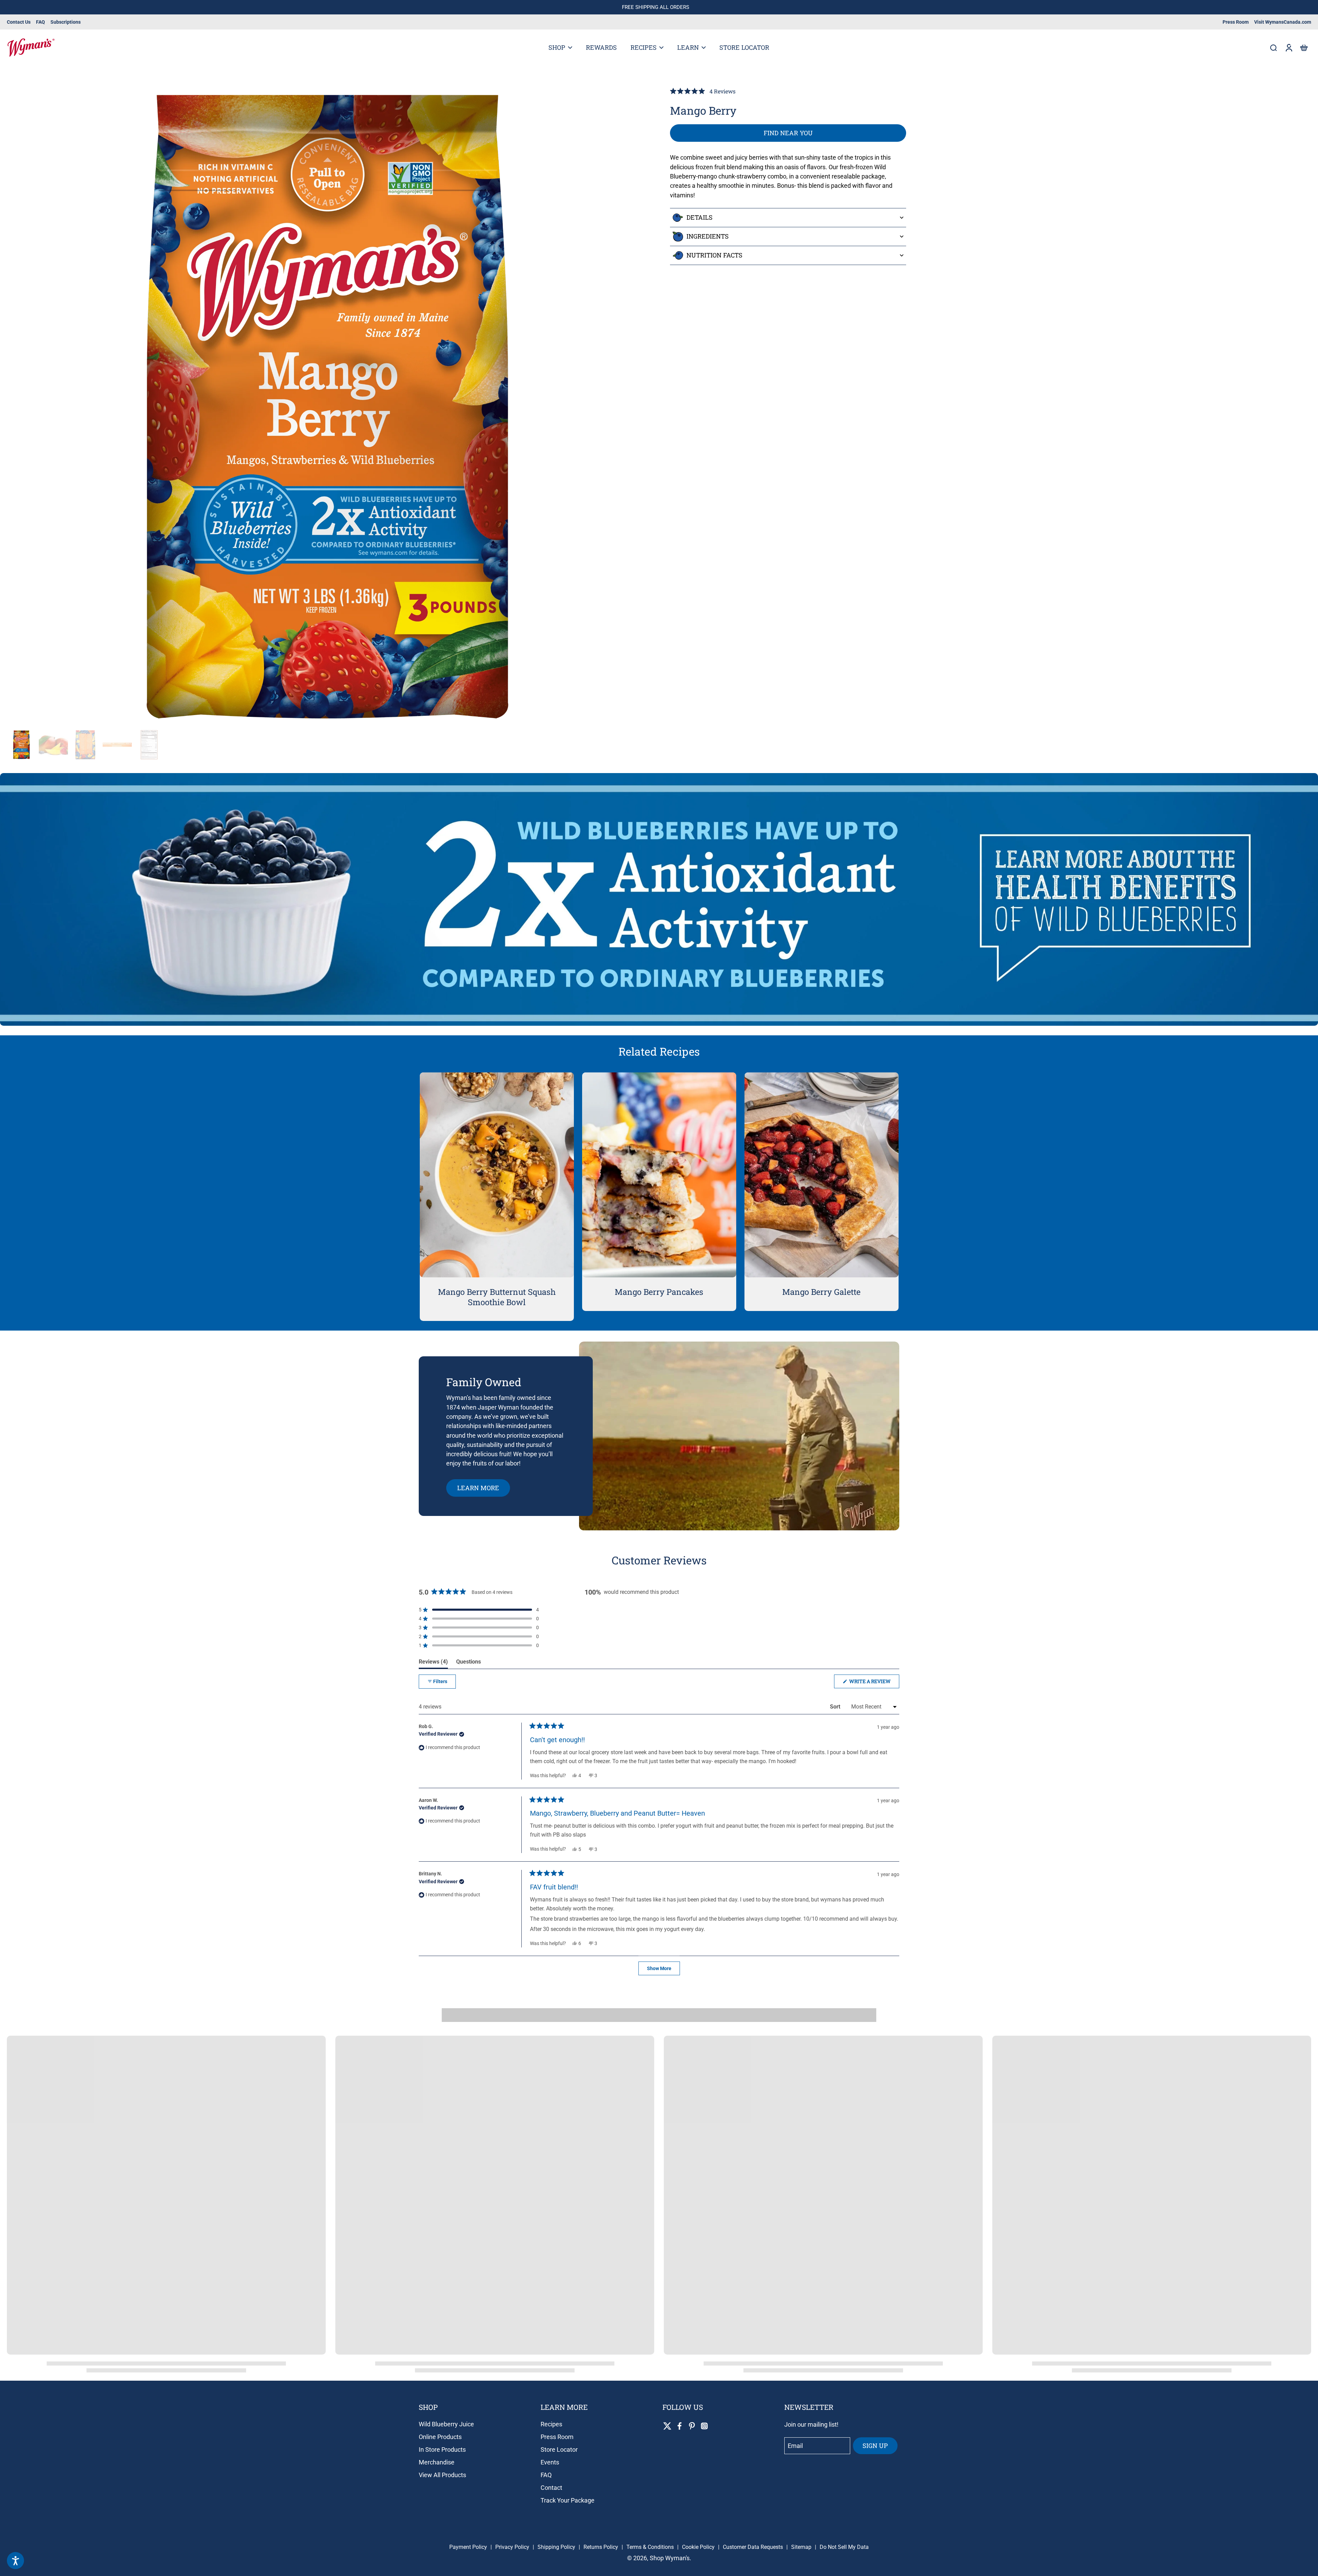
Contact (551, 2488)
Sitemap (801, 2547)
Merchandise (437, 2462)
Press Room (1236, 22)
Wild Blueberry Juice (446, 2424)
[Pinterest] (692, 2426)
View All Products (442, 2475)
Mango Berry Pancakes (659, 1292)
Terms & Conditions (650, 2547)
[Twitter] (667, 2426)
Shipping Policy (556, 2547)
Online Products (440, 2437)
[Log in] (1288, 48)
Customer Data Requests (753, 2547)
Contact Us (19, 22)
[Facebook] (680, 2426)
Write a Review (874, 1683)
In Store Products (442, 2449)
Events (550, 2462)
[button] (1304, 48)
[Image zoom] (327, 407)
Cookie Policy (698, 2547)
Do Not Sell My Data (844, 2547)
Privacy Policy (512, 2547)
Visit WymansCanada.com (1283, 22)
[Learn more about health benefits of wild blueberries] (659, 899)
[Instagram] (704, 2426)
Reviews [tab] (433, 1663)
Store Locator (559, 2449)
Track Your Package (568, 2500)
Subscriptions (66, 22)
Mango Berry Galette (821, 1292)
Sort (836, 1707)
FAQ (41, 22)
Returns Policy (601, 2547)
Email (795, 2446)
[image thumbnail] (21, 745)
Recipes (551, 2424)
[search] (1273, 47)
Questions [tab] (469, 1663)
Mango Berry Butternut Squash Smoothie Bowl (497, 1297)
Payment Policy (468, 2547)
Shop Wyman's (670, 2558)
